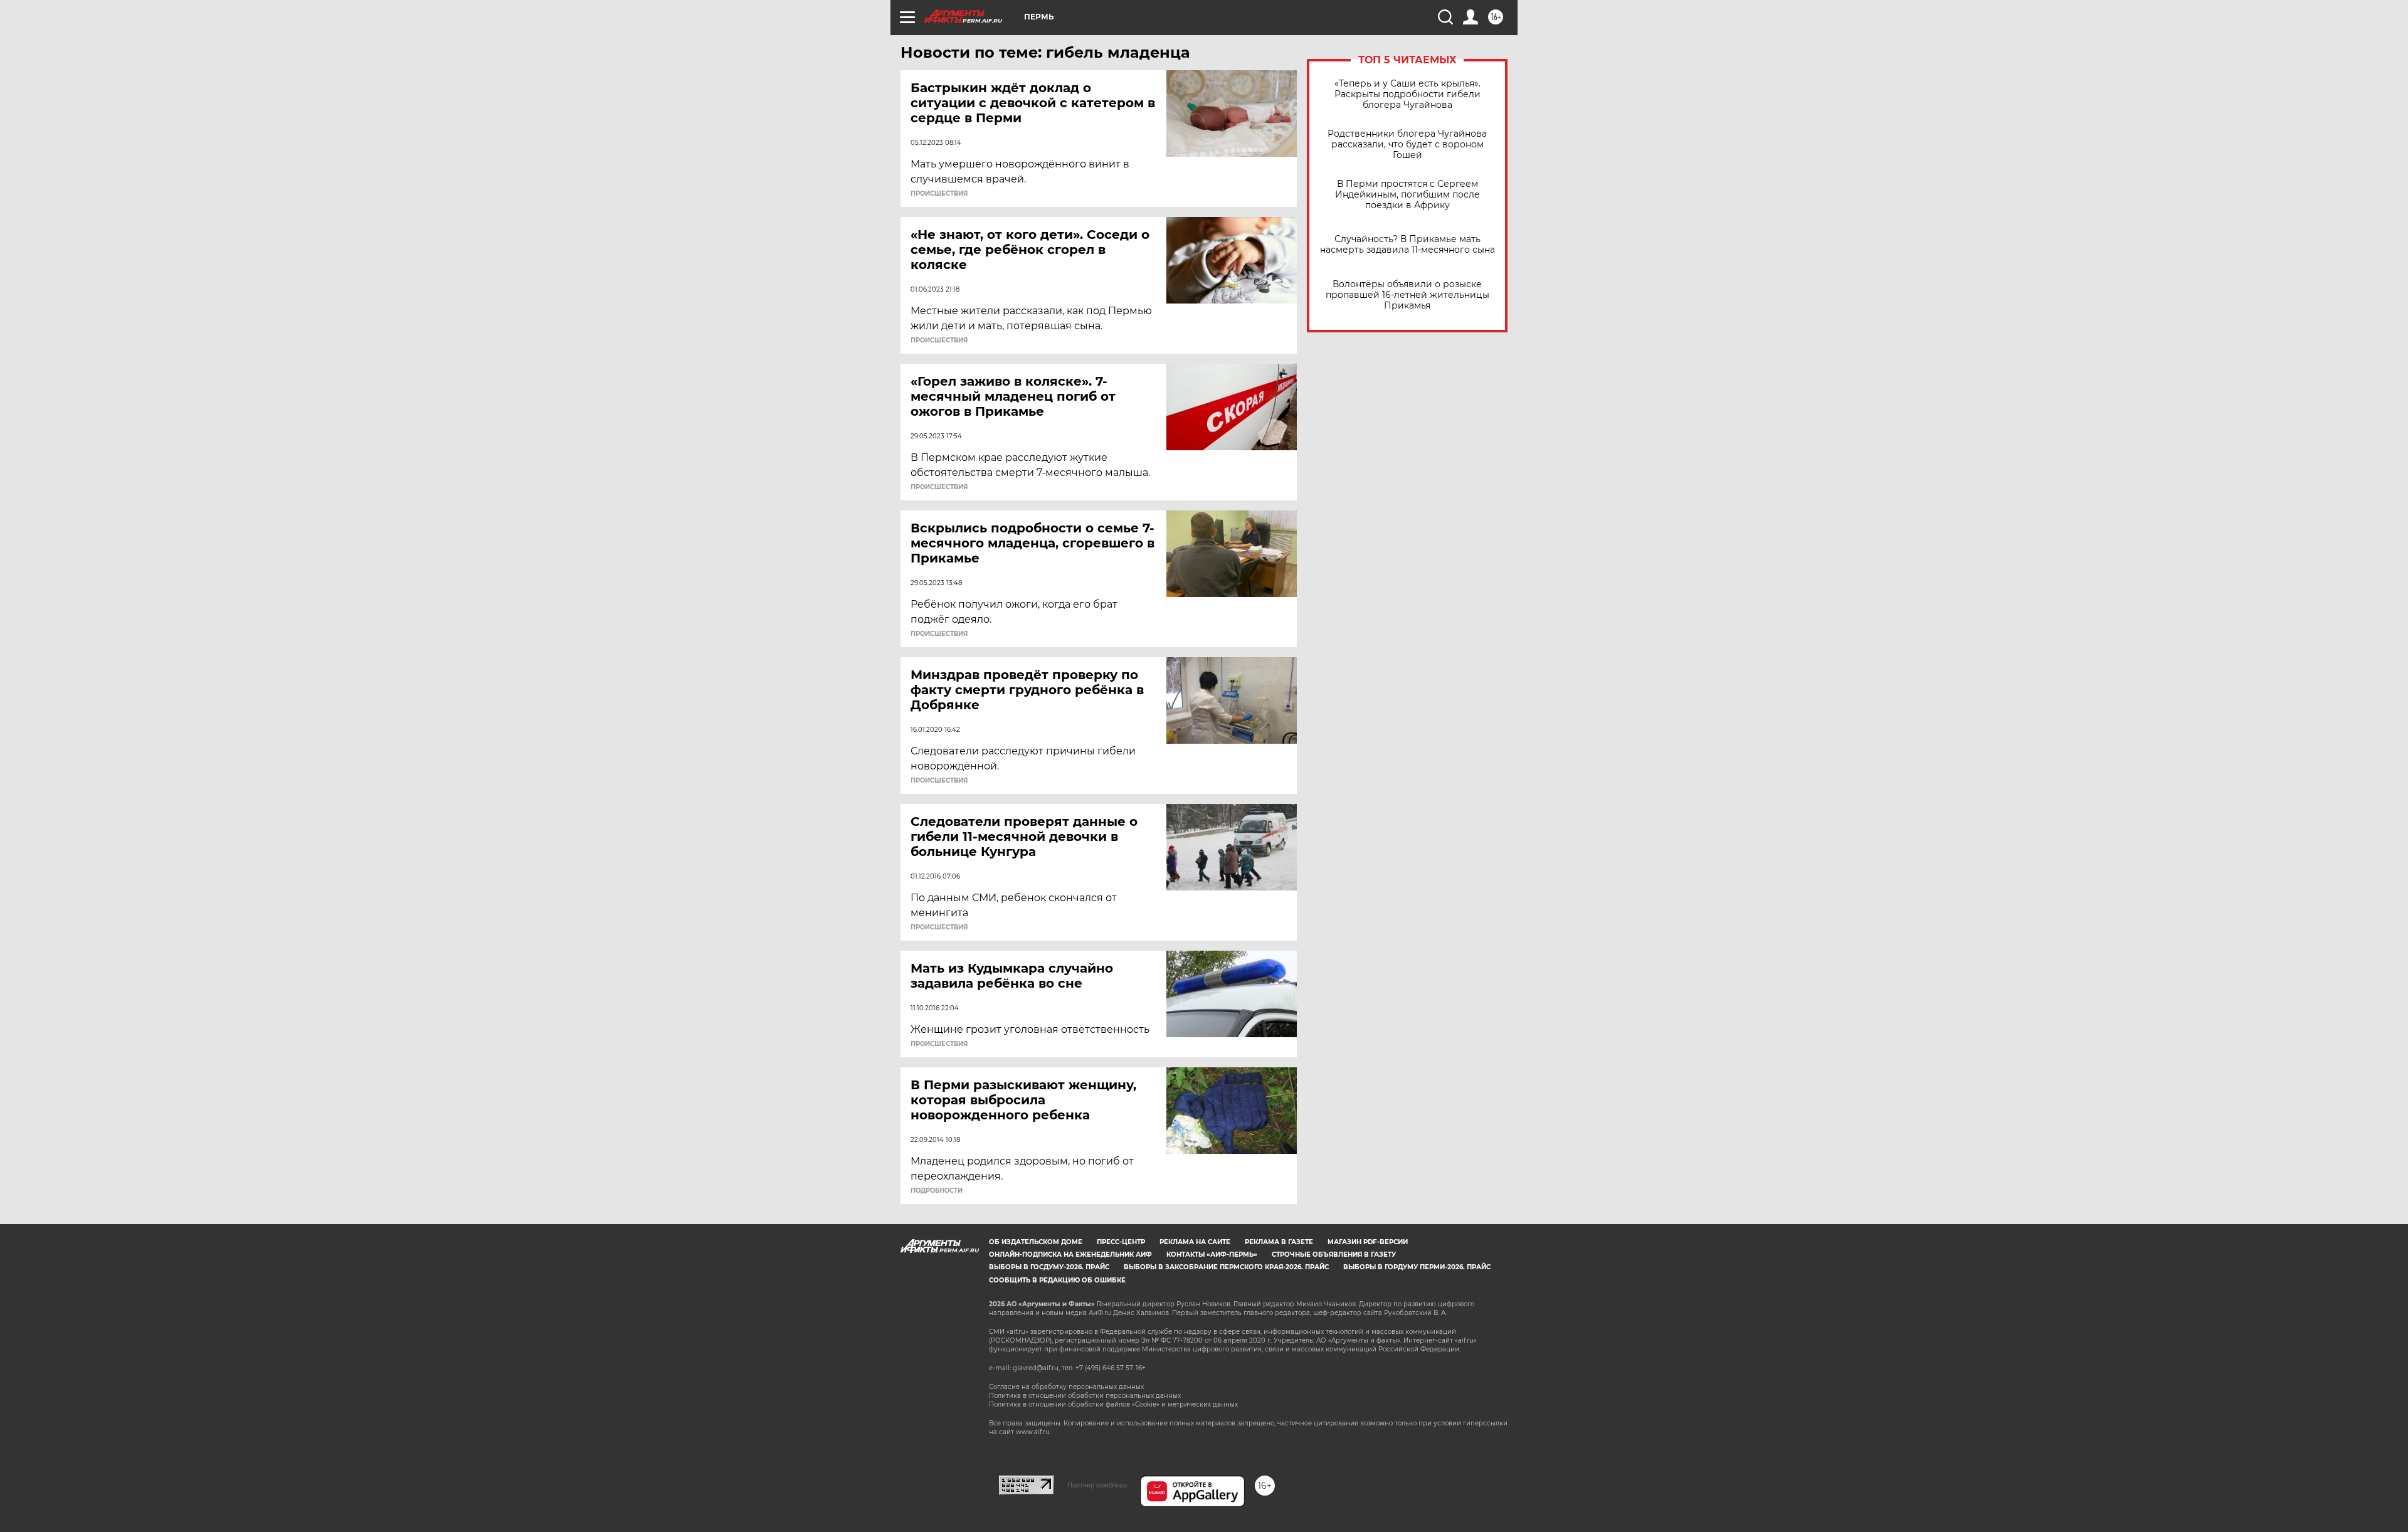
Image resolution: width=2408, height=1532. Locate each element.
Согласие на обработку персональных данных (1066, 1387)
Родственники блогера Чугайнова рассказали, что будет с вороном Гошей (1407, 145)
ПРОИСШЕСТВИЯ (939, 194)
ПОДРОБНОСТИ (937, 1191)
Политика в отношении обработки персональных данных (1085, 1396)
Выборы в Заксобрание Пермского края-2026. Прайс (1226, 1267)
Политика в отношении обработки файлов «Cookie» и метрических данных (1113, 1404)
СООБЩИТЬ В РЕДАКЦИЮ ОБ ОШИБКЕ (1057, 1280)
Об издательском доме (1036, 1242)
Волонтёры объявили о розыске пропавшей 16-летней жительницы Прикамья (1407, 295)
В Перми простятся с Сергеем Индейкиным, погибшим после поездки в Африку (1407, 195)
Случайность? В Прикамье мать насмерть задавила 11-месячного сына (1407, 245)
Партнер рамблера (1097, 1485)
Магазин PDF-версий (1368, 1242)
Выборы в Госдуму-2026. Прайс (1049, 1267)
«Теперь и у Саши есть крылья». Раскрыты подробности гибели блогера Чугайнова (1407, 94)
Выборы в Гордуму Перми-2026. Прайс (1417, 1267)
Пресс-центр (1121, 1242)
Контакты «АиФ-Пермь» (1212, 1255)
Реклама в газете (1279, 1242)
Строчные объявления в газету (1334, 1255)
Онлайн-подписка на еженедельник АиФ (1070, 1255)
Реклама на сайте (1195, 1242)
